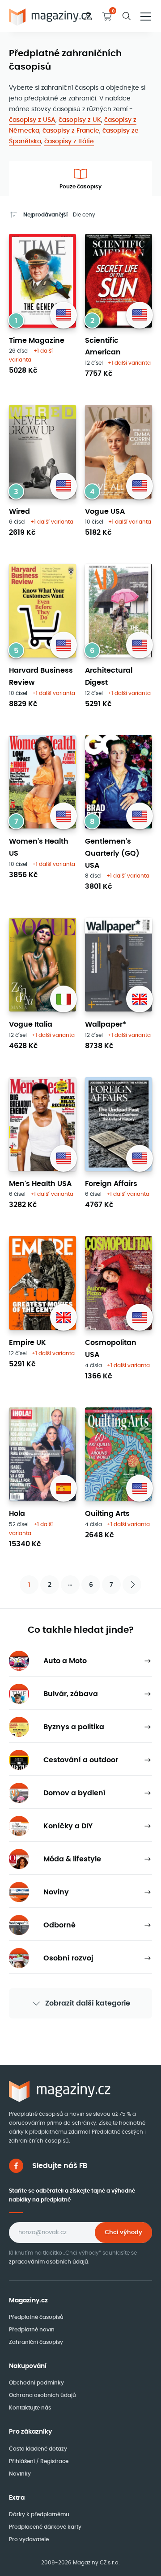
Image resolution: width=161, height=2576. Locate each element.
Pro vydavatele (29, 2539)
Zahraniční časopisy (36, 2342)
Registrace (54, 2461)
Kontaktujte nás (30, 2407)
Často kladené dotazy (38, 2449)
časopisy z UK (80, 120)
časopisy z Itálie (69, 141)
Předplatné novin (32, 2329)
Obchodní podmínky (36, 2382)
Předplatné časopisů (36, 2317)
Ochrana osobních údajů (42, 2395)
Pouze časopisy (80, 186)
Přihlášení (23, 2461)
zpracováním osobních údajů (49, 2262)
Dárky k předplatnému (39, 2514)
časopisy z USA (32, 120)
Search (127, 16)
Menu (146, 16)
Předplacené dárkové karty (45, 2527)
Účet (88, 16)
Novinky (20, 2474)
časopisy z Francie (71, 130)
